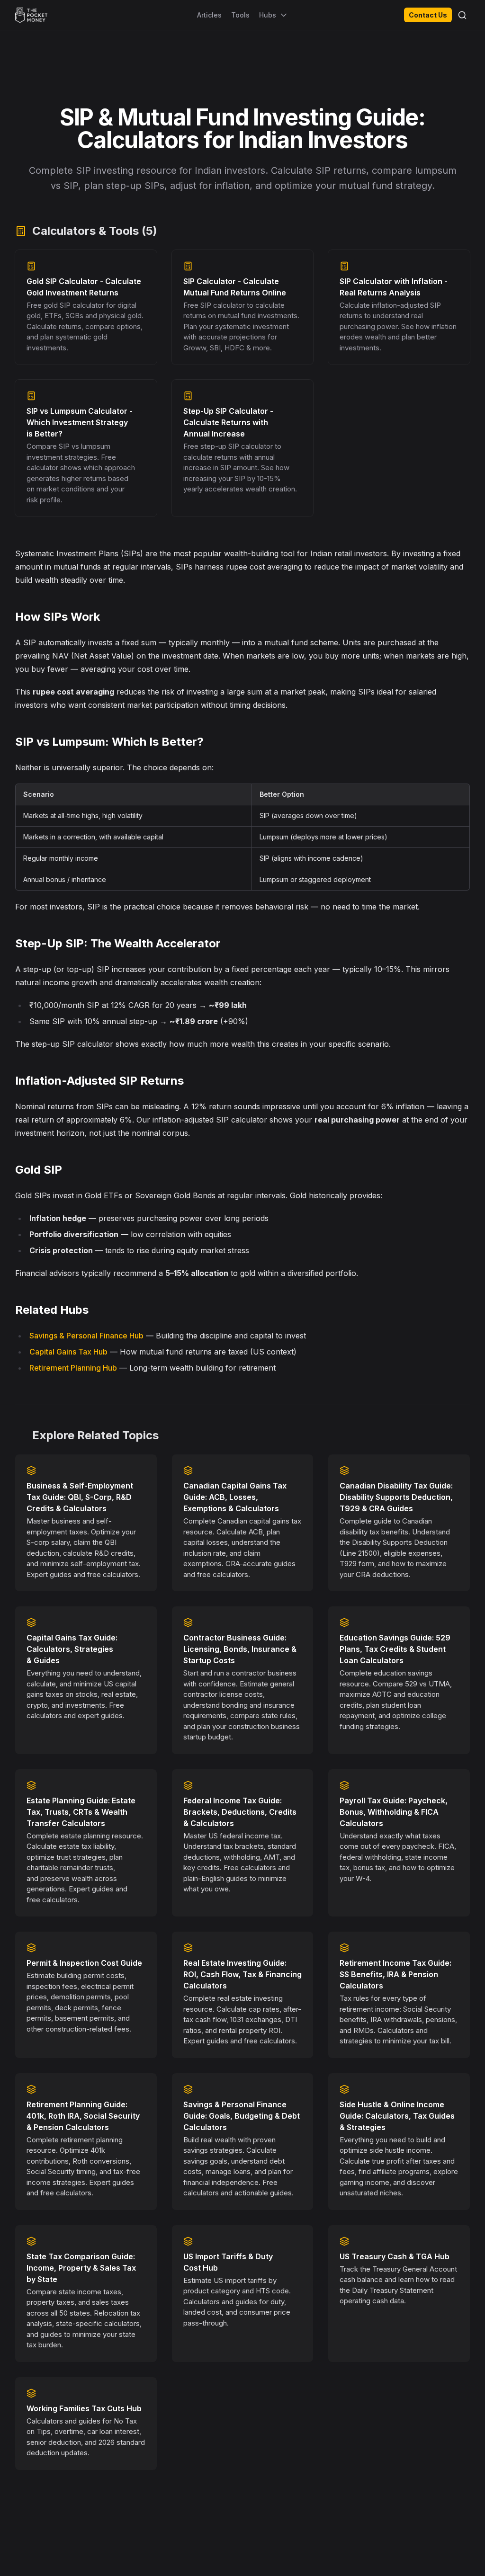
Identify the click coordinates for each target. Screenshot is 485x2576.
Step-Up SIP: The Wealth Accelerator (118, 943)
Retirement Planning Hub (73, 1368)
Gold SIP (39, 1170)
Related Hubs (52, 1310)
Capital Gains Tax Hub (68, 1352)
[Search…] (462, 15)
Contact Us (428, 15)
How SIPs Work (58, 617)
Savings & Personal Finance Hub (86, 1336)
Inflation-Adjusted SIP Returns (99, 1081)
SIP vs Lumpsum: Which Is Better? (109, 742)
